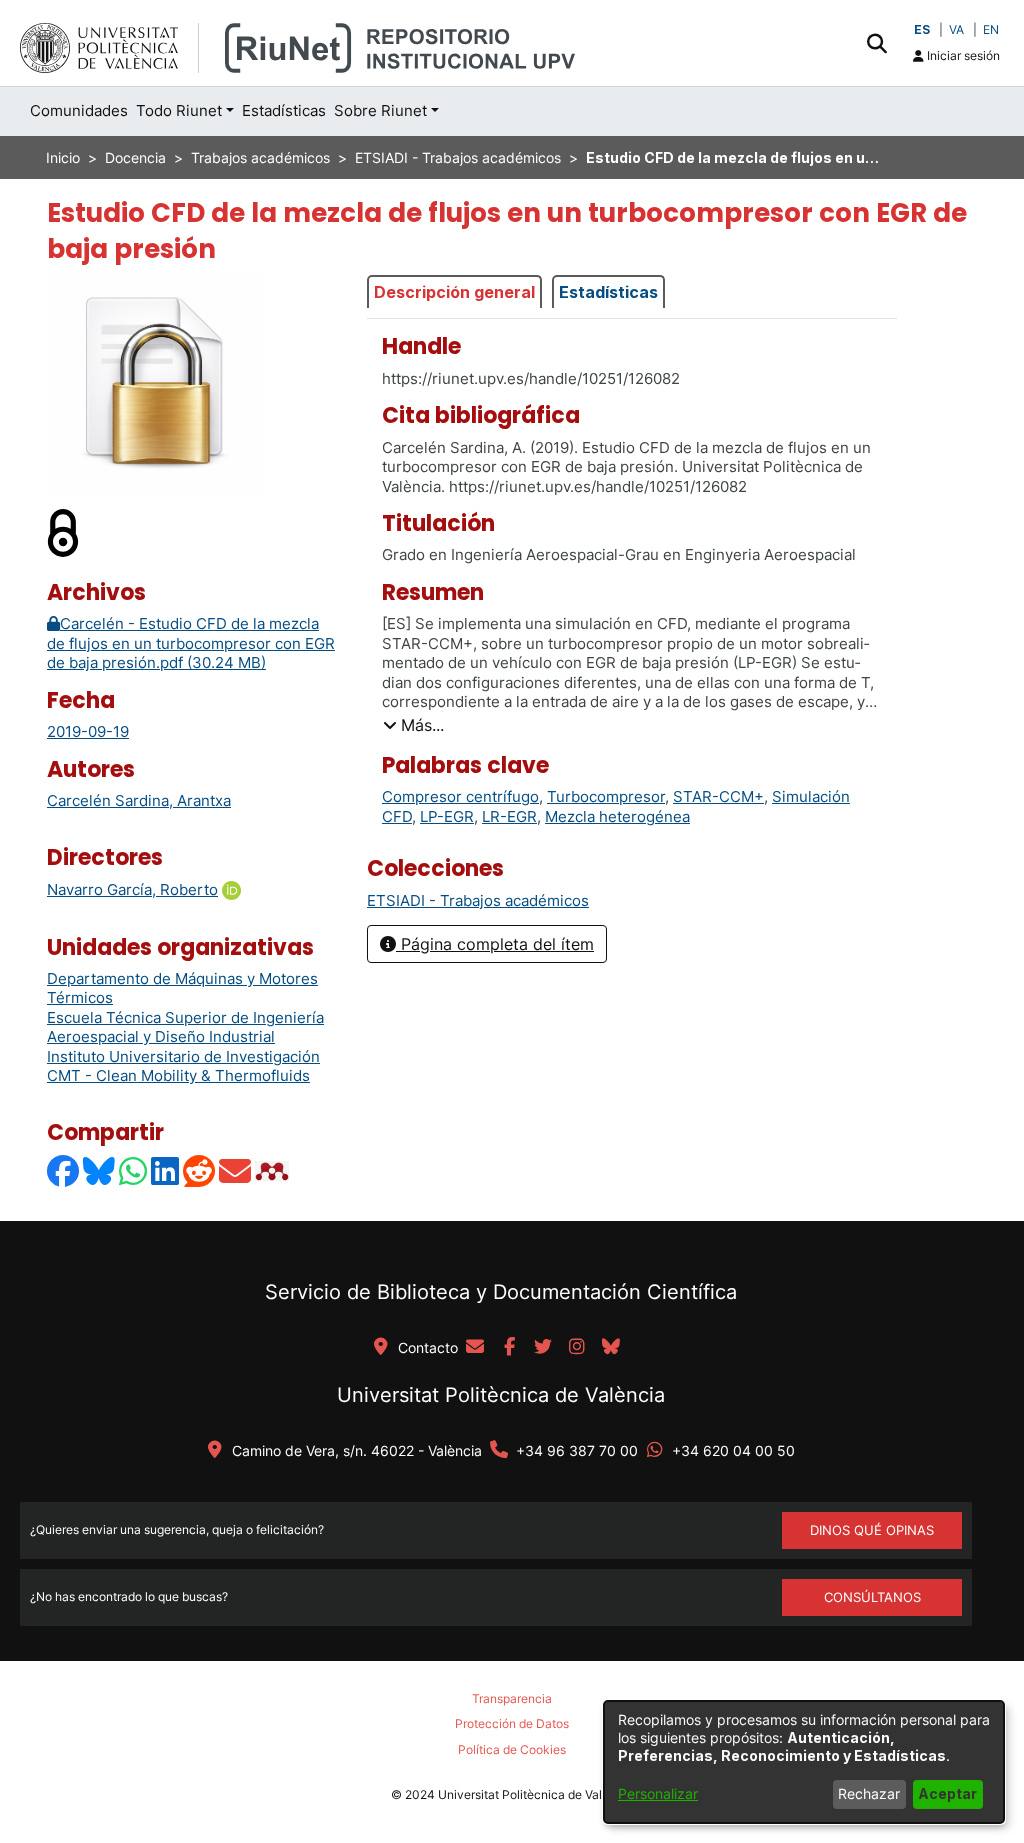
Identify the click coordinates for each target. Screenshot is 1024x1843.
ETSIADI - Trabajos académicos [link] (458, 157)
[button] (876, 43)
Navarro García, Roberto (132, 889)
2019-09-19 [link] (88, 731)
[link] (478, 900)
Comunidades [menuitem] (79, 110)
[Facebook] (64, 1170)
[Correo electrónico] (236, 1170)
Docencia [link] (135, 157)
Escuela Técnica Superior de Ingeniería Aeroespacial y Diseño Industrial (185, 1027)
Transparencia (512, 1698)
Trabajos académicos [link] (260, 157)
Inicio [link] (63, 157)
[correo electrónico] (475, 1348)
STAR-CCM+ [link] (718, 796)
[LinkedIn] (166, 1170)
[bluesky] (611, 1348)
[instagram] (577, 1348)
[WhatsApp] (134, 1170)
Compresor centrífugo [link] (460, 796)
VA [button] (956, 29)
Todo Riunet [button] (179, 110)
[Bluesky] (100, 1170)
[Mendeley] (274, 1170)
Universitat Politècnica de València (501, 1395)
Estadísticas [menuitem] (284, 110)
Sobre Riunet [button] (380, 110)
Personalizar (658, 1793)
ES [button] (922, 29)
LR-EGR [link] (509, 816)
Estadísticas (608, 292)
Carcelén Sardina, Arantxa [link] (139, 800)
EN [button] (991, 29)
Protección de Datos (512, 1723)
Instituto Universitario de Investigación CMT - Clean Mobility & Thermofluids (183, 1066)
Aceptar (947, 1793)
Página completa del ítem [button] (495, 944)
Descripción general (454, 292)
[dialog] (804, 1762)
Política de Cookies (512, 1749)
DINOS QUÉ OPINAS (872, 1530)
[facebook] (509, 1348)
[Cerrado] (64, 531)
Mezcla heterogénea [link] (617, 816)
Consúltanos (872, 1597)
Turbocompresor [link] (606, 796)
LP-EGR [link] (447, 816)
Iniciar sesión (962, 55)
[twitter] (543, 1348)
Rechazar (869, 1793)
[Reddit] (200, 1170)
